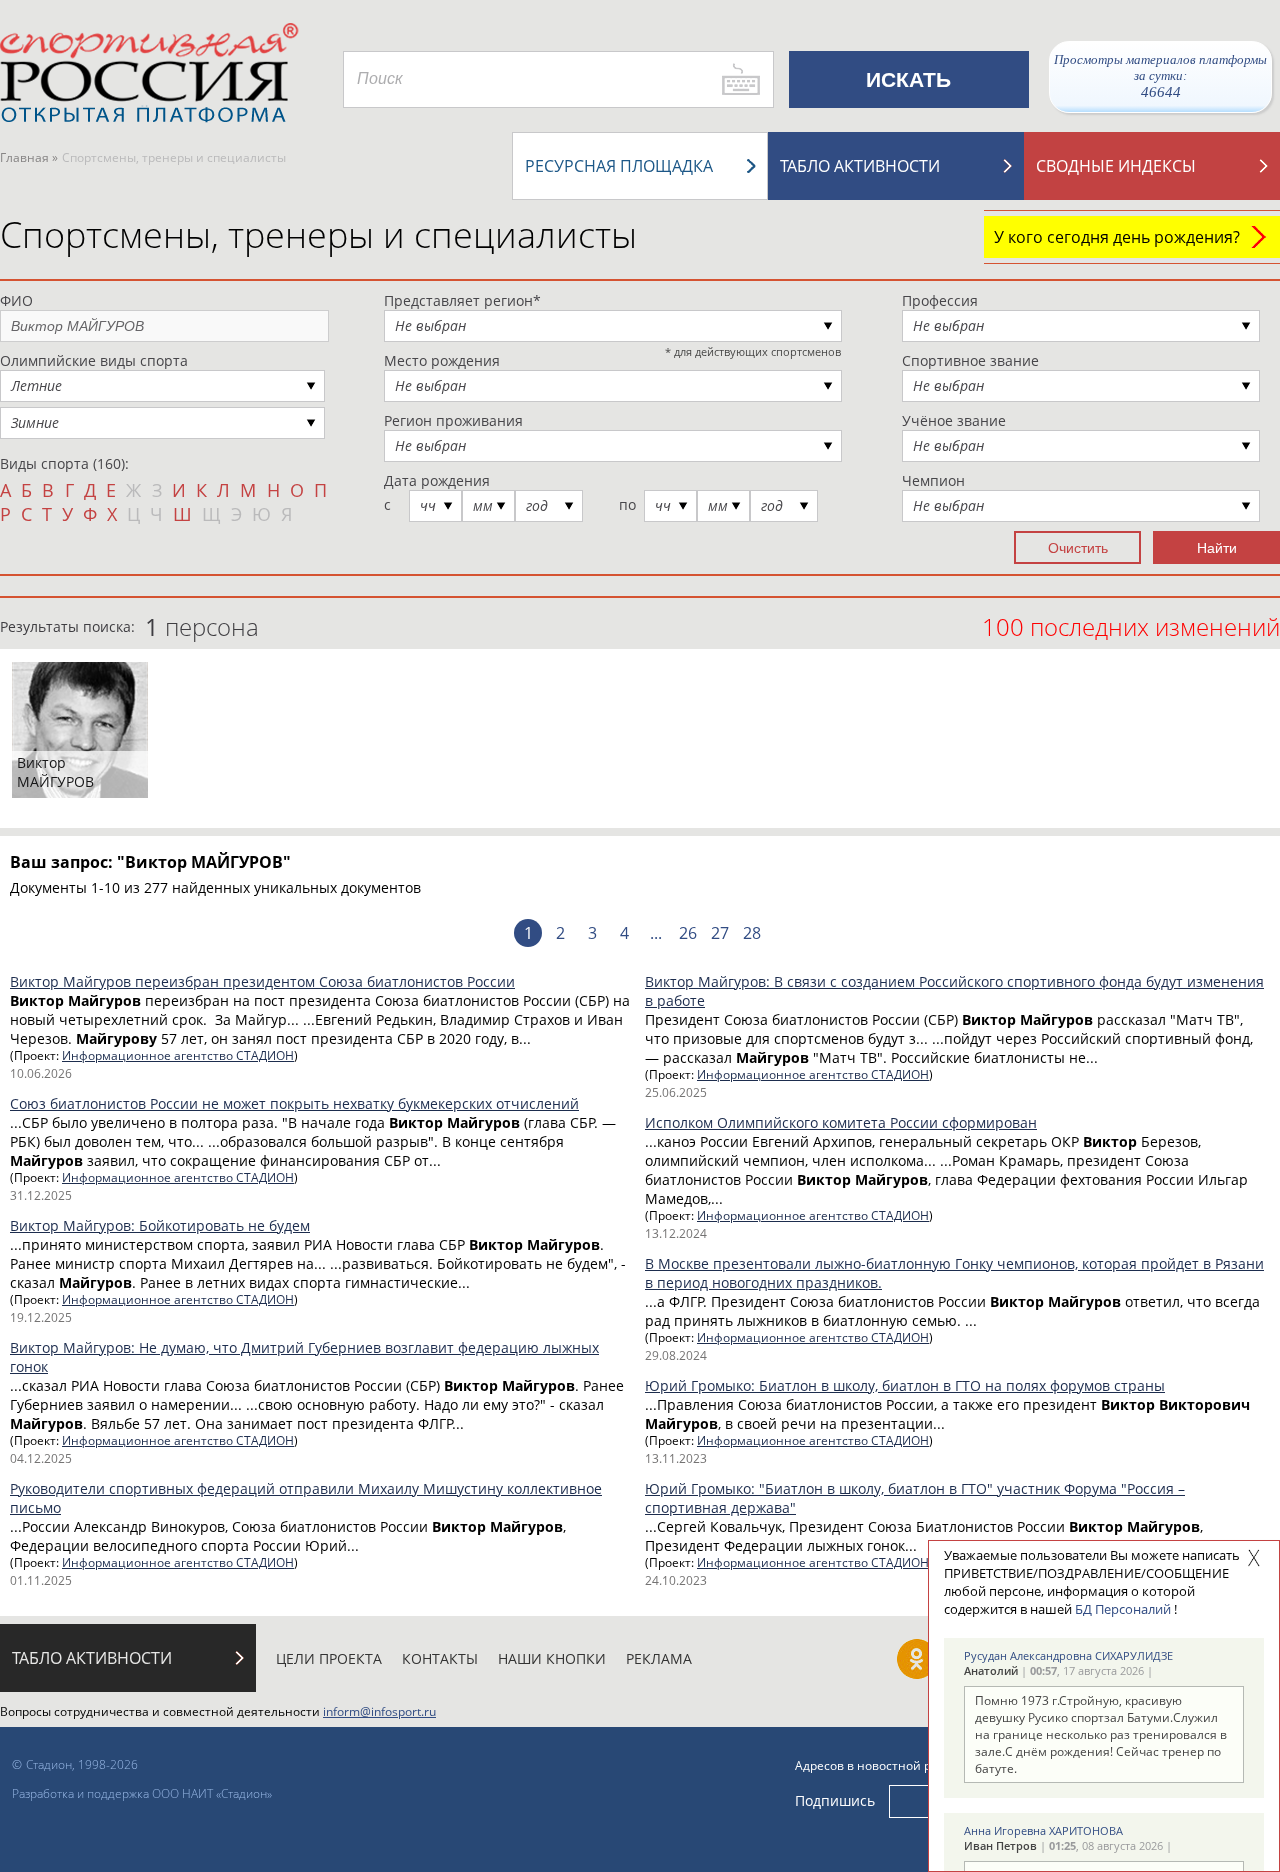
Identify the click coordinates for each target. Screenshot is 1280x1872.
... (656, 933)
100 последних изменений (1131, 626)
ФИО (16, 300)
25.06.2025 (676, 1092)
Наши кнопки (552, 1658)
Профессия (940, 300)
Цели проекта (329, 1658)
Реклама (659, 1658)
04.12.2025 (41, 1458)
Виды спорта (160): (64, 463)
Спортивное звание (970, 360)
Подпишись (835, 1800)
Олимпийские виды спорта (94, 360)
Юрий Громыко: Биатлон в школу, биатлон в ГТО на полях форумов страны (905, 1385)
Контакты (440, 1658)
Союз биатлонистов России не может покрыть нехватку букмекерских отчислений (294, 1103)
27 (720, 933)
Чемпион (933, 480)
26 (688, 933)
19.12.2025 (41, 1317)
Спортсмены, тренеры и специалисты (318, 234)
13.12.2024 (676, 1233)
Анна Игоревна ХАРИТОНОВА (1043, 1830)
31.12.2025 (41, 1195)
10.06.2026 (41, 1073)
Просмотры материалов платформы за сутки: (1160, 76)
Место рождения (442, 360)
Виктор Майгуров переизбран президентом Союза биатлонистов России (262, 981)
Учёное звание (954, 420)
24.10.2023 (676, 1580)
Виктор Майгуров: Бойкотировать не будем (160, 1225)
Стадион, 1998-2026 (82, 1764)
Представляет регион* (462, 300)
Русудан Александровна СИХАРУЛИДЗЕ (1068, 1655)
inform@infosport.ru (379, 1711)
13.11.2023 (676, 1458)
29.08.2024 (676, 1355)
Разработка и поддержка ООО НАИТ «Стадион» (142, 1793)
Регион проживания (453, 420)
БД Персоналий (1123, 1609)
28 (752, 933)
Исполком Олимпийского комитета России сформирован (841, 1122)
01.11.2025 (41, 1580)
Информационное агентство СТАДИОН (178, 1055)
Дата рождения (437, 480)
